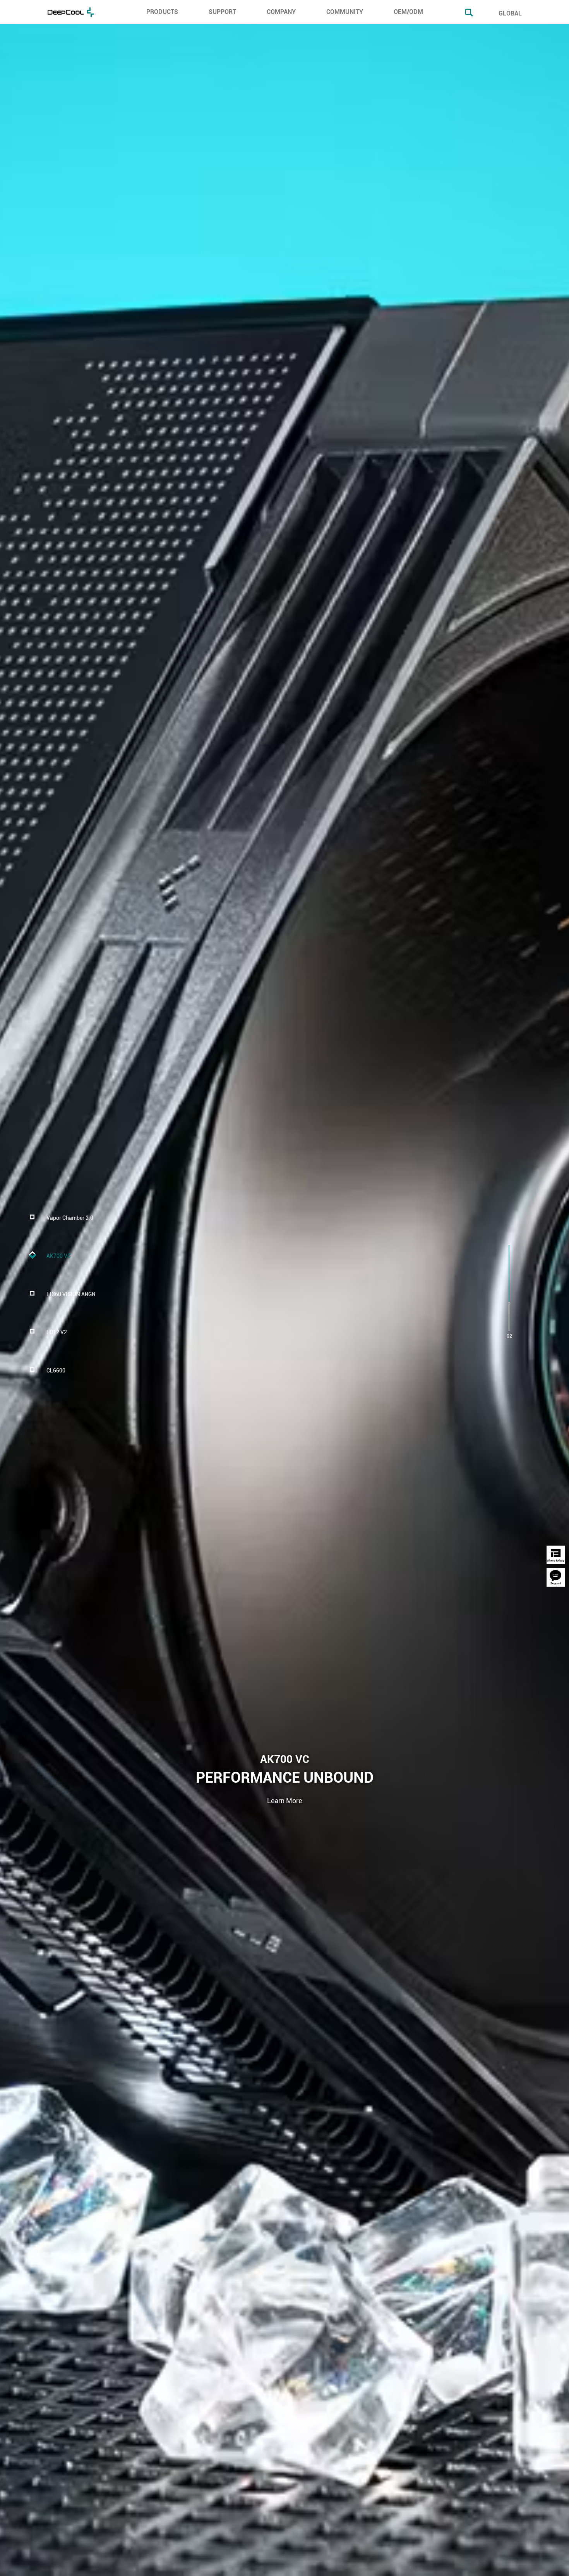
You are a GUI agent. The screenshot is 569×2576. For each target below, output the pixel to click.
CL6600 (56, 1371)
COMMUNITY (345, 12)
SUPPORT (222, 12)
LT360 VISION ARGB (71, 1294)
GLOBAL (510, 13)
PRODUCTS (162, 12)
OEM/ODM (408, 12)
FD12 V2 (57, 1333)
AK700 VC (59, 1256)
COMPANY (281, 12)
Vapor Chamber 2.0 (70, 1218)
